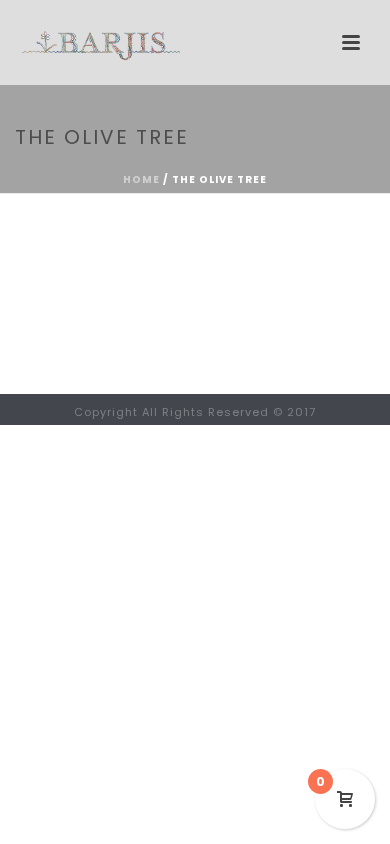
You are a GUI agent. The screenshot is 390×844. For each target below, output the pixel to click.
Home (141, 179)
